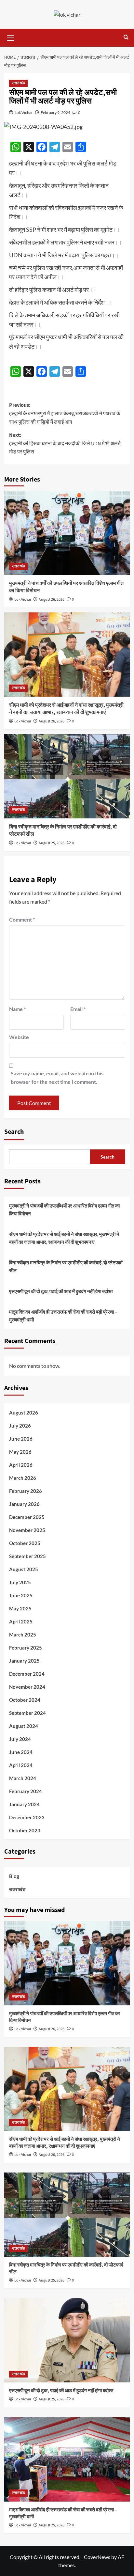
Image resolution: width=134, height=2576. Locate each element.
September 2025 (27, 1556)
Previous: (65, 413)
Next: (65, 443)
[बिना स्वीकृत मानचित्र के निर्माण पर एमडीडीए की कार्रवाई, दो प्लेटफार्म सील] (67, 776)
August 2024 (24, 1726)
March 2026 (23, 1478)
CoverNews (97, 2557)
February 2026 (26, 1491)
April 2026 (21, 1465)
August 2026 (24, 1413)
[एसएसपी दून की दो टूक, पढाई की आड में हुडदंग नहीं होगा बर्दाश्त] (67, 2340)
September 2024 (27, 1713)
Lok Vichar (24, 112)
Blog (14, 1876)
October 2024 (25, 1700)
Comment (22, 919)
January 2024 (24, 1804)
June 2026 (21, 1439)
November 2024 (27, 1687)
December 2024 (27, 1674)
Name (17, 1009)
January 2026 (24, 1504)
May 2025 (20, 1608)
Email (78, 1009)
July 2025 (20, 1582)
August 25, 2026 (52, 843)
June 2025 (21, 1595)
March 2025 (23, 1635)
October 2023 (25, 1830)
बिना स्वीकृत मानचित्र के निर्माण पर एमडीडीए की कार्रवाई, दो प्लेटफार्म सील (66, 1266)
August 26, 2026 (52, 600)
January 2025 (24, 1661)
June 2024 (21, 1752)
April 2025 (21, 1621)
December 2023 (27, 1817)
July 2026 (20, 1426)
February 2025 (26, 1648)
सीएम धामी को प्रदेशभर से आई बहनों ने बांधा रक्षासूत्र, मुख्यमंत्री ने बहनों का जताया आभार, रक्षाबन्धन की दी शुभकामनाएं (66, 709)
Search (14, 1132)
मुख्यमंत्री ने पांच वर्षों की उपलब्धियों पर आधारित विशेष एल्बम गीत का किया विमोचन (64, 1209)
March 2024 (23, 1778)
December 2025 (27, 1517)
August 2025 (24, 1569)
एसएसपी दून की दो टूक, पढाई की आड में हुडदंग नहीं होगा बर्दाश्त (61, 1291)
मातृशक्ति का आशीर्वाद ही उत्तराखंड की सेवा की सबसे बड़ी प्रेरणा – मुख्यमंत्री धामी (63, 1316)
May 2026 (20, 1452)
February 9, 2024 (55, 112)
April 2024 (21, 1765)
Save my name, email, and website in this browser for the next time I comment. (57, 1077)
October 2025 (25, 1543)
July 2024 (20, 1739)
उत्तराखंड (18, 83)
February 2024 (26, 1791)
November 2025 (27, 1530)
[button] (11, 37)
